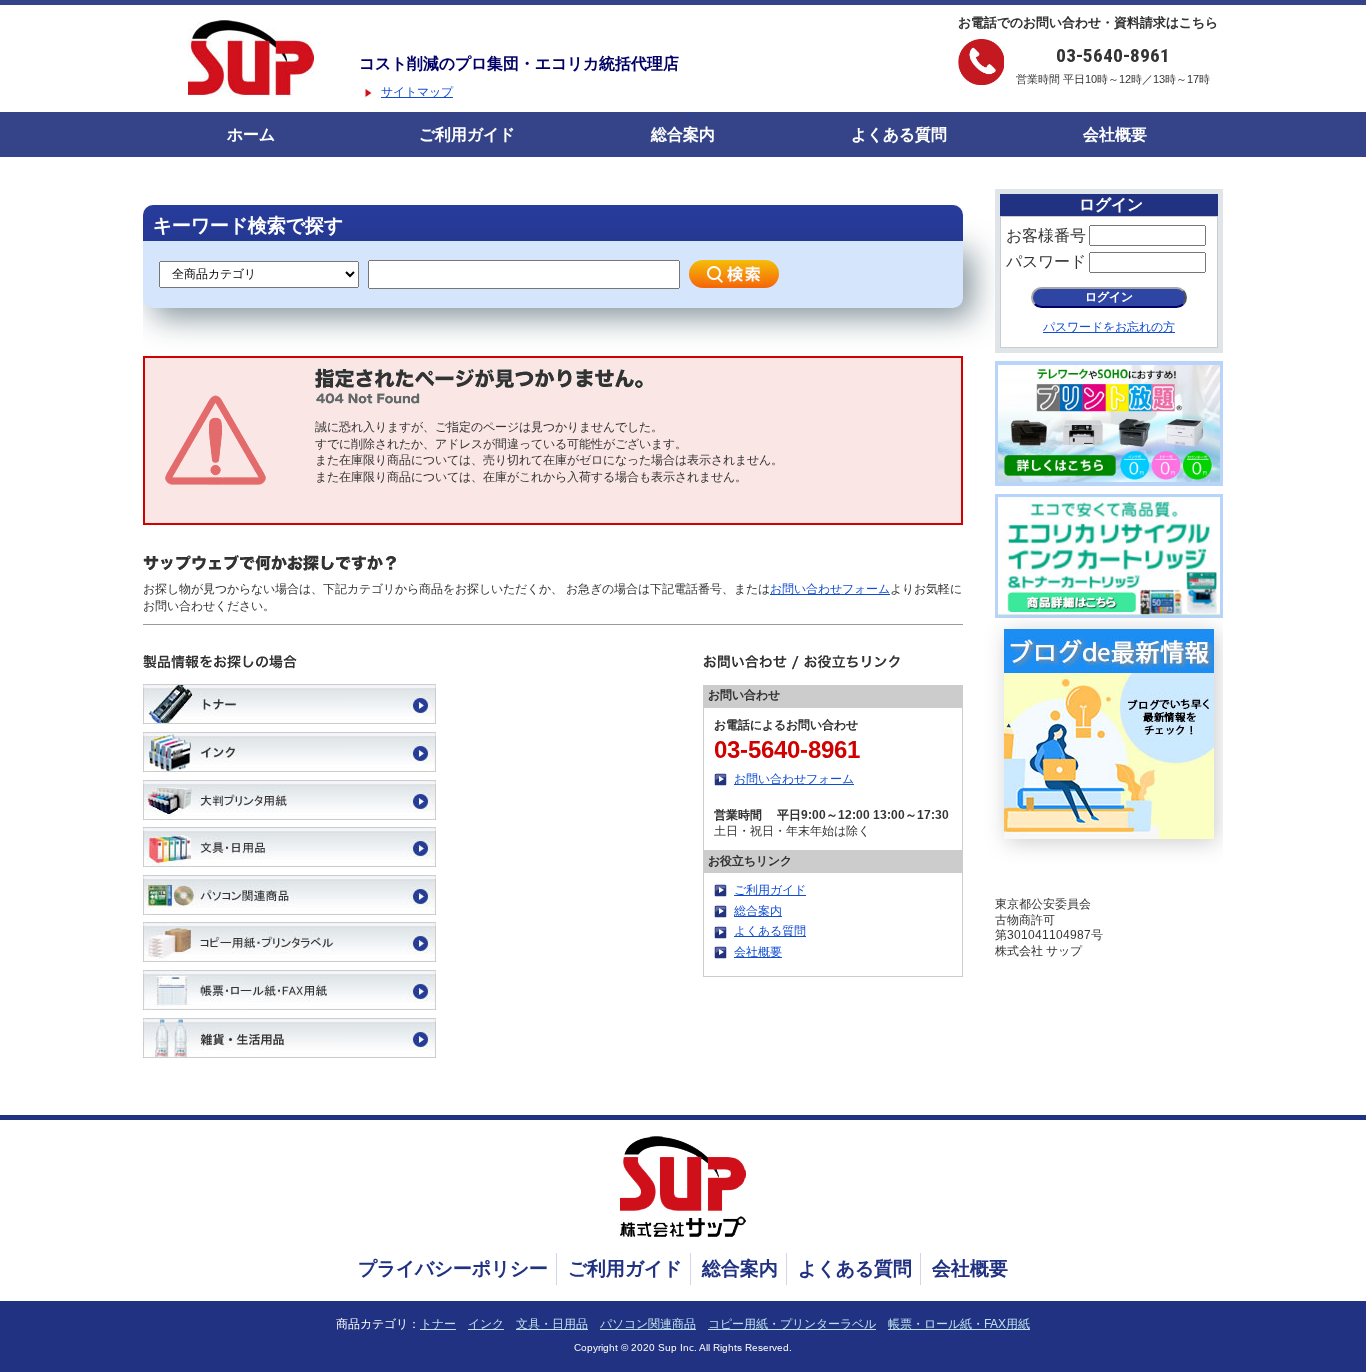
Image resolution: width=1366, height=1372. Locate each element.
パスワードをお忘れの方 (1109, 327)
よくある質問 (899, 134)
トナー (438, 1324)
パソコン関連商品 (648, 1324)
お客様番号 (1046, 235)
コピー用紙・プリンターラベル (792, 1324)
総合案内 (683, 134)
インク (486, 1324)
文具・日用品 (552, 1324)
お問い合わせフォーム (830, 589)
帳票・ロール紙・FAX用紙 (959, 1324)
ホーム (251, 134)
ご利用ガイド (467, 134)
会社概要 (1115, 134)
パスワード (1046, 261)
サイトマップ (417, 92)
